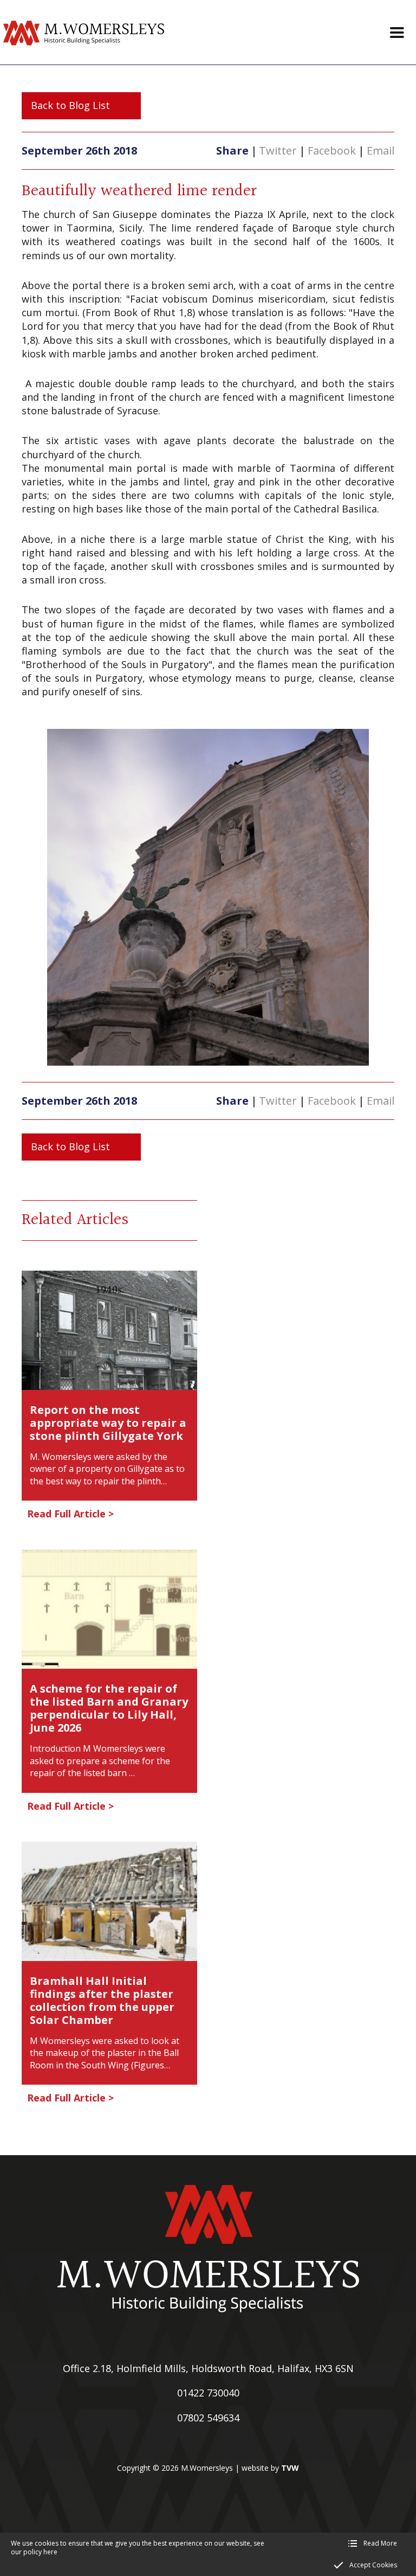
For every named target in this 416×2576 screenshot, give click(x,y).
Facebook (332, 150)
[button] (397, 33)
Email (381, 150)
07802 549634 (208, 2418)
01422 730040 (208, 2393)
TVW (290, 2468)
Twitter (278, 150)
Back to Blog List (70, 105)
